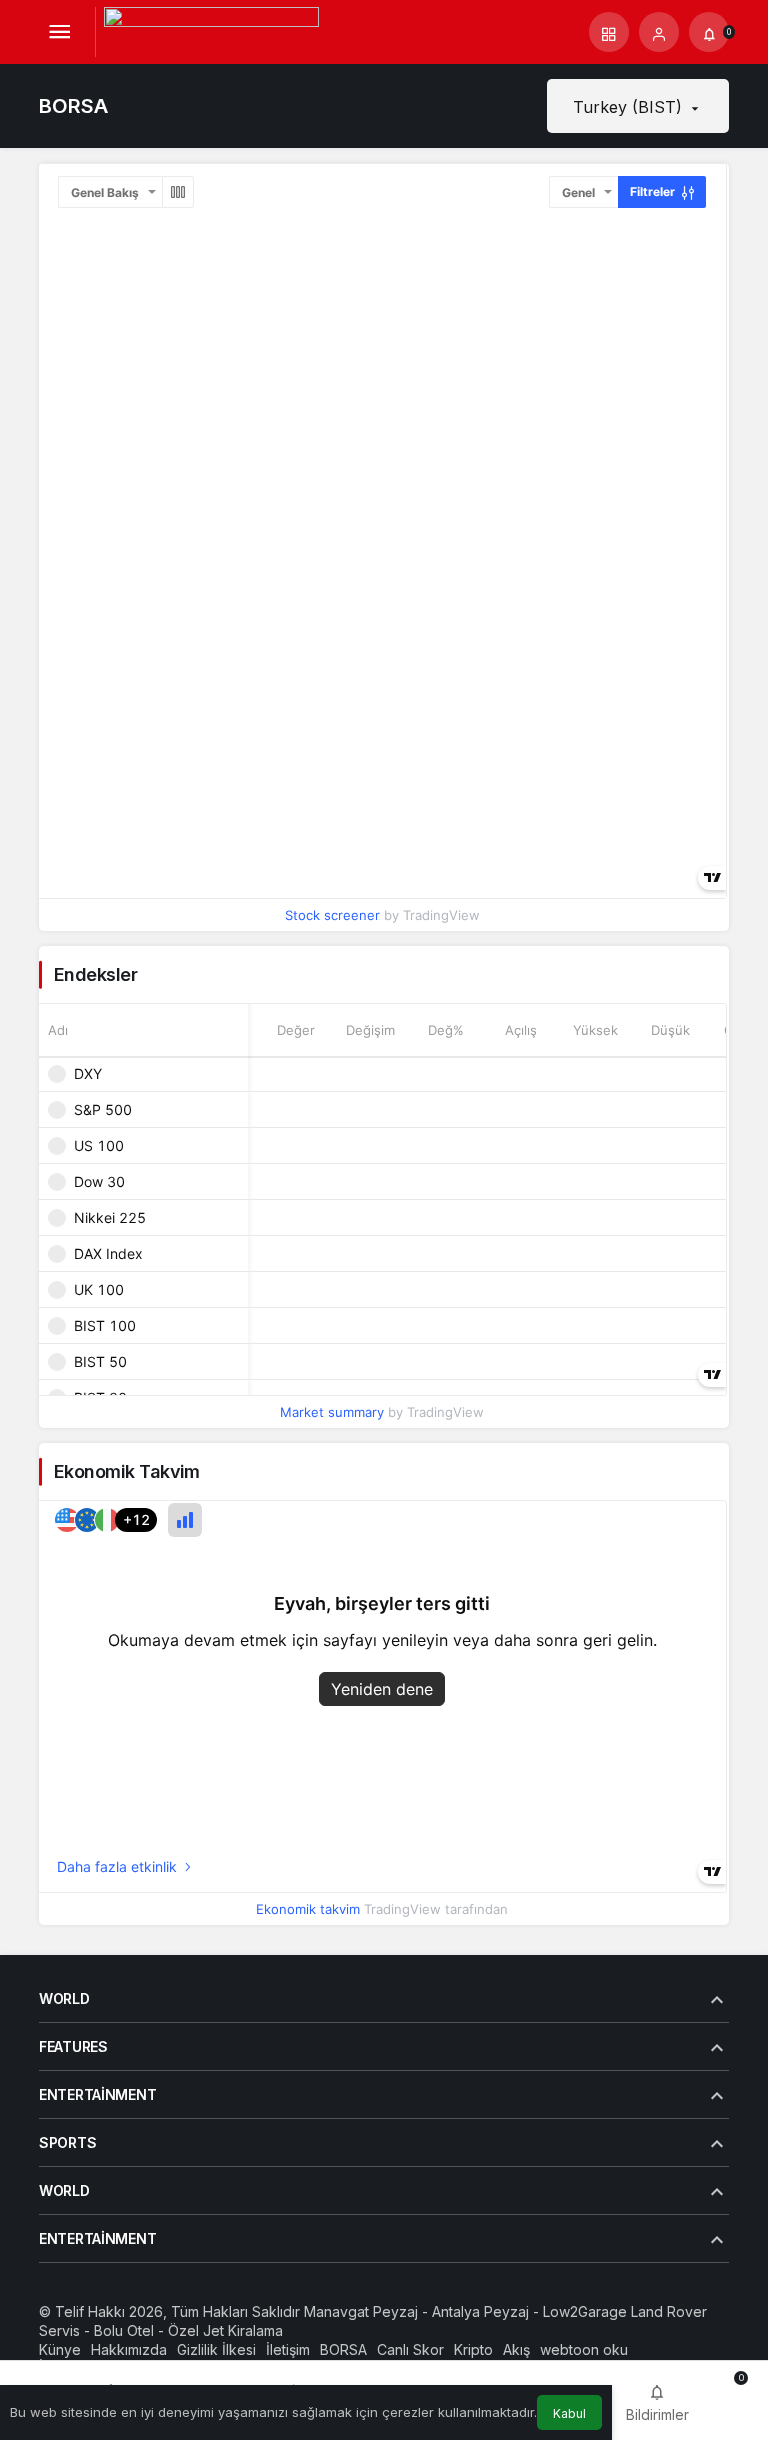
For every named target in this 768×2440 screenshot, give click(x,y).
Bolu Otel (124, 2330)
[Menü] (59, 32)
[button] (609, 32)
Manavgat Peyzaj (361, 2311)
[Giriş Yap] (659, 32)
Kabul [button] (569, 2413)
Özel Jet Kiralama (225, 2330)
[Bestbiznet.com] (211, 30)
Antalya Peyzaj (480, 2311)
